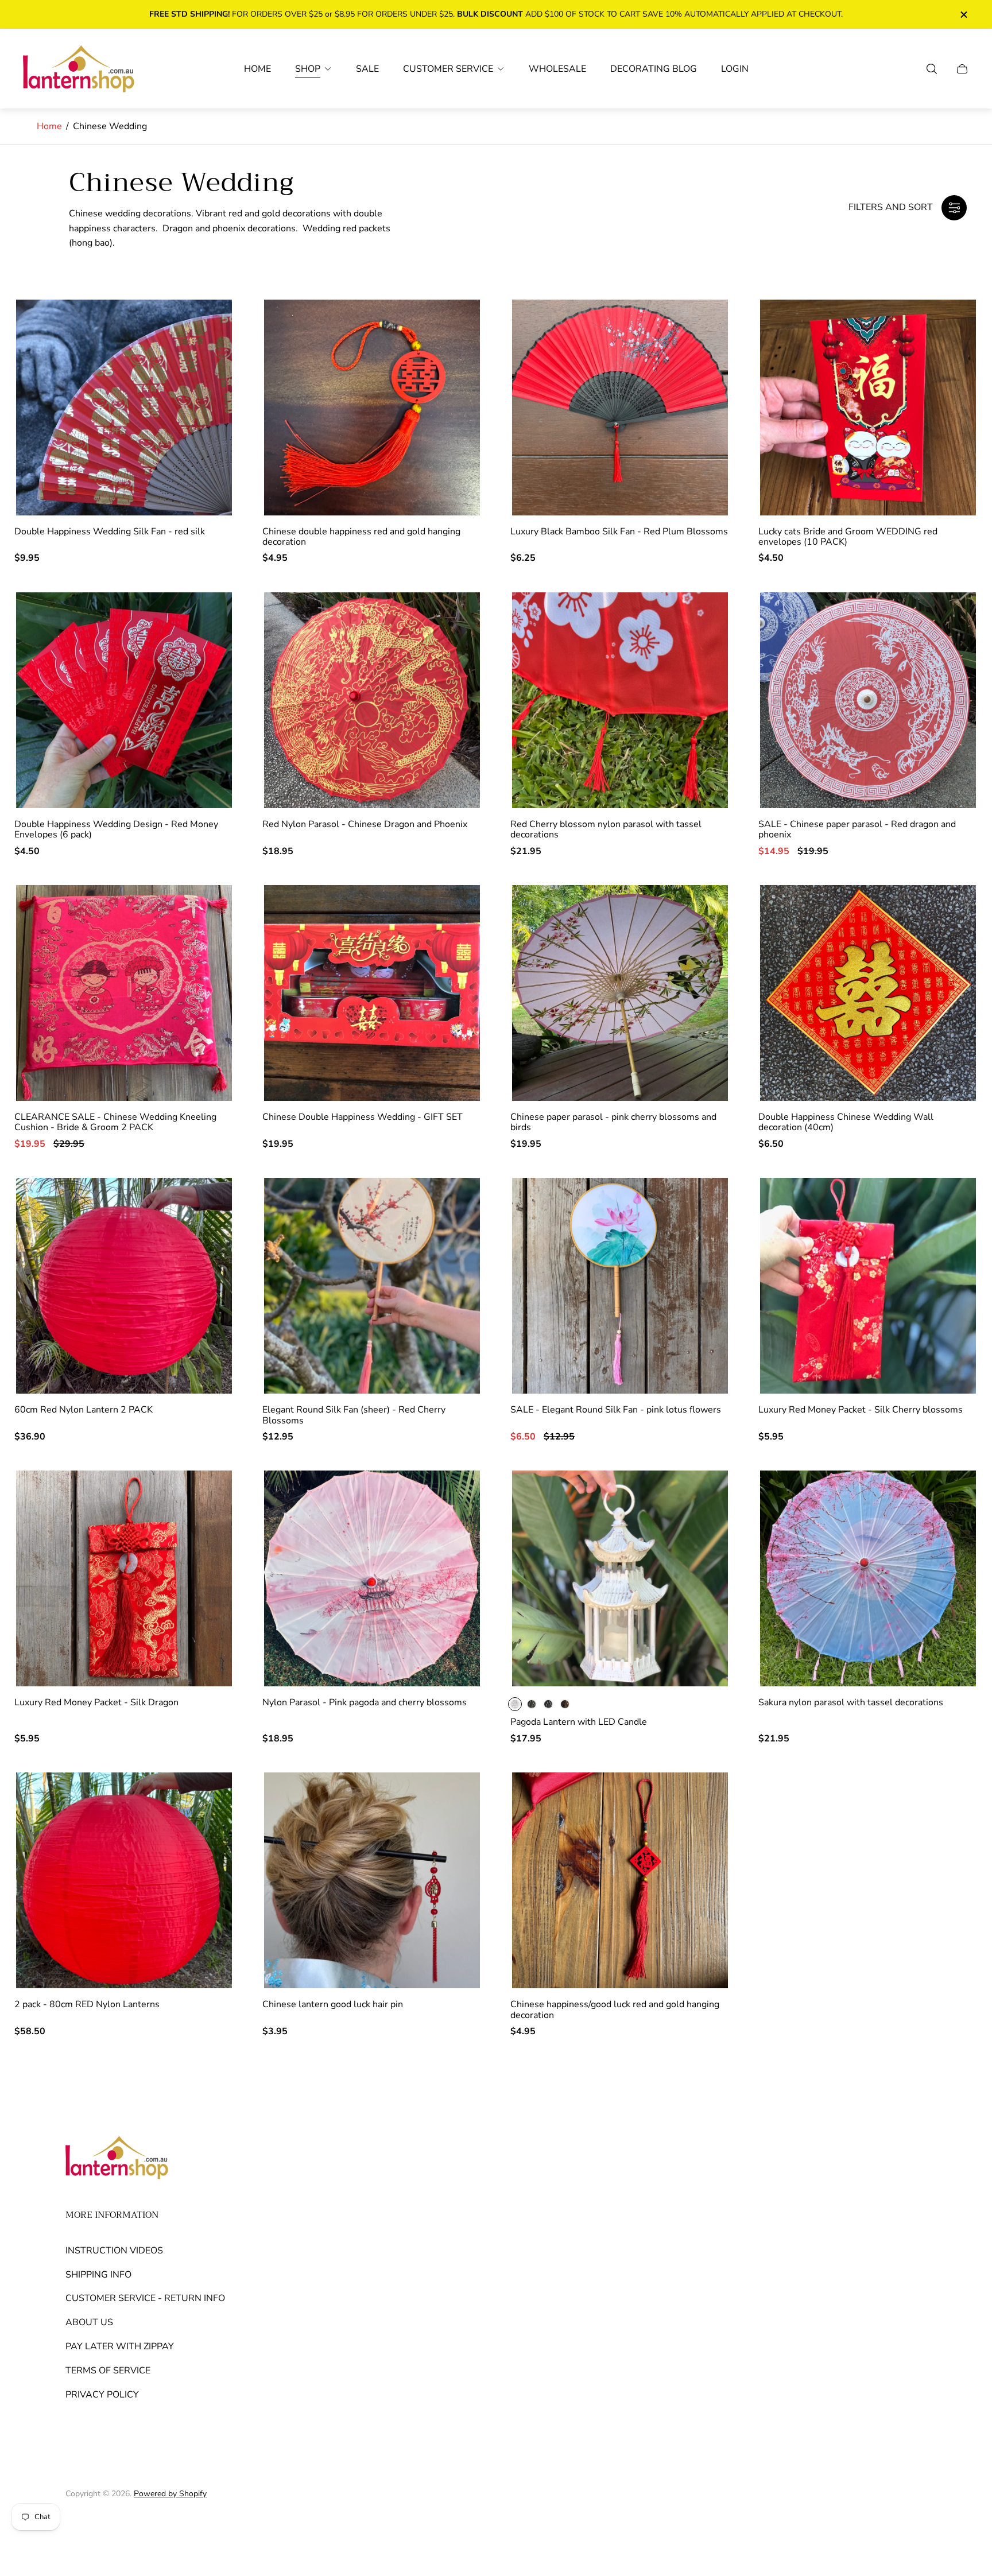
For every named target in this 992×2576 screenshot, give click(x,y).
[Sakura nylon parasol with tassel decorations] (868, 1578)
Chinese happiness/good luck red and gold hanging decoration (615, 2010)
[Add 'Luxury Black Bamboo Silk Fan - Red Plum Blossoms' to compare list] (703, 360)
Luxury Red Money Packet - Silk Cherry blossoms (861, 1410)
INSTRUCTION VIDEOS (114, 2251)
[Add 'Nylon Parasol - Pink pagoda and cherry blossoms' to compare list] (455, 1531)
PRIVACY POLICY (102, 2395)
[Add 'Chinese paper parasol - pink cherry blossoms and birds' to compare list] (703, 945)
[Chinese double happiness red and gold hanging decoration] (372, 408)
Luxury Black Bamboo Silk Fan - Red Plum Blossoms (619, 532)
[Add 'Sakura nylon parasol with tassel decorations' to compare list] (951, 1531)
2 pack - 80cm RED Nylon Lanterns (87, 2004)
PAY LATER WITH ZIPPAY (120, 2346)
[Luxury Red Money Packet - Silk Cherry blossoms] (868, 1286)
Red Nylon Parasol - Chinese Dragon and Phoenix (365, 824)
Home (49, 126)
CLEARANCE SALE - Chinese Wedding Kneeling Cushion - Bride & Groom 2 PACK (115, 1122)
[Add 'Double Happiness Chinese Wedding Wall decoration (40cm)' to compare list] (951, 945)
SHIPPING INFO (98, 2275)
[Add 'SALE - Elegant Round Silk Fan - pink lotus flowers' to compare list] (703, 1238)
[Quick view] (703, 1497)
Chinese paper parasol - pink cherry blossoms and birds (613, 1122)
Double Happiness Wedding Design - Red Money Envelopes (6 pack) (116, 830)
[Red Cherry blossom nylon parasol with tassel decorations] (620, 700)
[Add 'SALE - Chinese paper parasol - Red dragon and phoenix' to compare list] (951, 653)
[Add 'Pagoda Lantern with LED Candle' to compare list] (703, 1531)
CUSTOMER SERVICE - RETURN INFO (145, 2298)
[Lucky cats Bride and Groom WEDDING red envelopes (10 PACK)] (868, 408)
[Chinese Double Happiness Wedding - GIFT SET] (372, 993)
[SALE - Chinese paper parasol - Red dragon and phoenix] (868, 700)
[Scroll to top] (914, 2524)
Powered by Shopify (170, 2494)
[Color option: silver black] (548, 1704)
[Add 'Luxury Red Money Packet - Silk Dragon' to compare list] (207, 1531)
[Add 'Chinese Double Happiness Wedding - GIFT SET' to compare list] (455, 945)
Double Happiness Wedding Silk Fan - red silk (110, 532)
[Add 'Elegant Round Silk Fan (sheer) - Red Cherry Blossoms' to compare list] (455, 1238)
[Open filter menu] (954, 208)
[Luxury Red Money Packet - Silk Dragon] (124, 1578)
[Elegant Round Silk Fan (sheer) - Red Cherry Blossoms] (372, 1286)
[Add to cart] (207, 326)
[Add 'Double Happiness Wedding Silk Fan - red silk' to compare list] (207, 360)
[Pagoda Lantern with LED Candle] (620, 1578)
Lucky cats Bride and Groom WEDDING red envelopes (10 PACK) (848, 537)
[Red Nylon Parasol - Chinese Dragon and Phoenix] (372, 700)
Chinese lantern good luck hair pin (333, 2004)
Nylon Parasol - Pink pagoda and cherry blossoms (365, 1702)
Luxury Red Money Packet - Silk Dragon (96, 1702)
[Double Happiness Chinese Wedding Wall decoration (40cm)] (868, 993)
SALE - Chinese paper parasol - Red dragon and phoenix (857, 830)
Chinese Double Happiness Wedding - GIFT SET (363, 1117)
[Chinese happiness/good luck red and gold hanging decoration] (620, 1880)
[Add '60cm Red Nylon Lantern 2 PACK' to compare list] (207, 1238)
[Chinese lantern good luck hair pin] (372, 1880)
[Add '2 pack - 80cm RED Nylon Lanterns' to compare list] (207, 1833)
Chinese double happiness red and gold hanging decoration (361, 537)
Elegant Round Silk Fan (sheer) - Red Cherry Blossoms (354, 1415)
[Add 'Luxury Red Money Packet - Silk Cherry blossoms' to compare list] (951, 1238)
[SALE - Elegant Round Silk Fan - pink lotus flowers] (620, 1286)
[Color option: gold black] (532, 1704)
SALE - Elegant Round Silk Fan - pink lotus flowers (616, 1410)
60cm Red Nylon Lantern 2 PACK (84, 1410)
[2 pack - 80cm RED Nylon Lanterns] (124, 1880)
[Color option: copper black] (565, 1704)
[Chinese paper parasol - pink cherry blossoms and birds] (620, 993)
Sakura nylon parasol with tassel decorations (851, 1702)
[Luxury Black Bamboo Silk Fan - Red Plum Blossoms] (620, 408)
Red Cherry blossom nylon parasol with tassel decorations (606, 830)
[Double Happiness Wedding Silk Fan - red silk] (124, 408)
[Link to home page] (117, 2159)
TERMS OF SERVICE (108, 2371)
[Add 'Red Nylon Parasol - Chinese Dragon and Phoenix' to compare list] (455, 653)
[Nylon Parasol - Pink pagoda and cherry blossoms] (372, 1578)
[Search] (932, 69)
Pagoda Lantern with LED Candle (579, 1722)
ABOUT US (89, 2322)
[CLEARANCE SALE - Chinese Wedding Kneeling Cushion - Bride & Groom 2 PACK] (124, 993)
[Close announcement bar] (963, 15)
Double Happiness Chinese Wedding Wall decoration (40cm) (846, 1122)
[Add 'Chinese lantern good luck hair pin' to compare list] (455, 1833)
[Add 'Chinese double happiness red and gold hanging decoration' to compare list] (455, 360)
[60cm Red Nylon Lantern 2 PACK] (124, 1286)
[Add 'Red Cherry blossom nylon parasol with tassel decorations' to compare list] (703, 653)
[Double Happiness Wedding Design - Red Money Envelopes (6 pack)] (124, 700)
